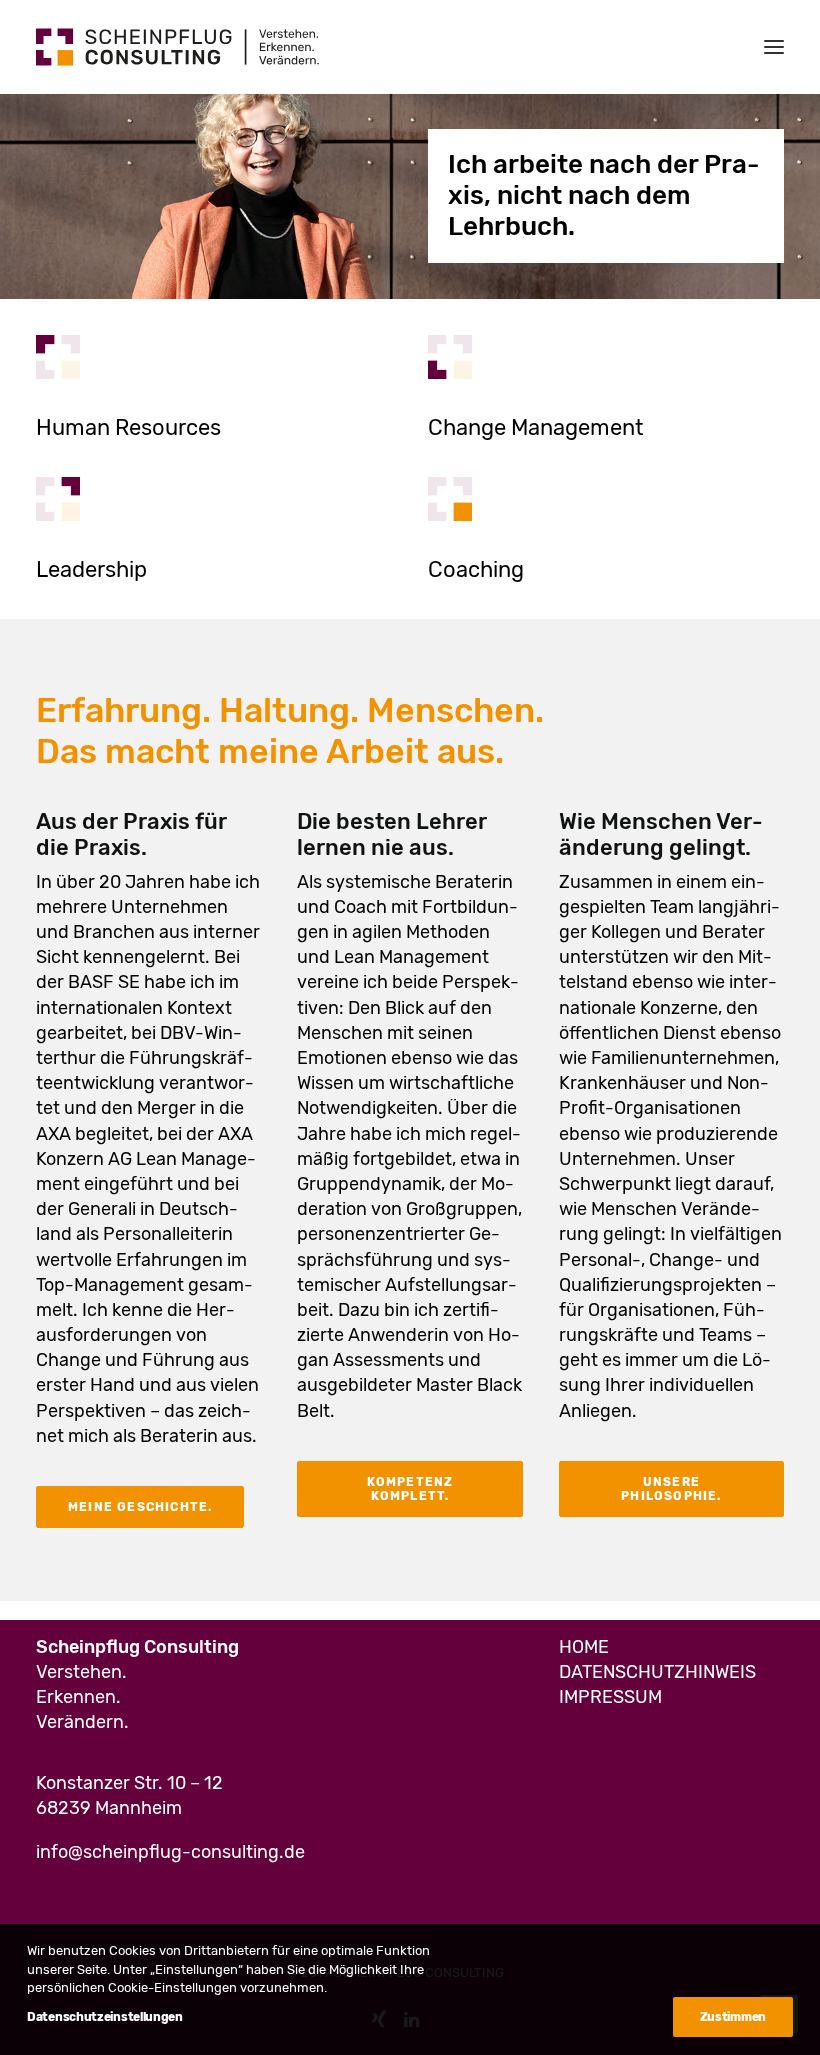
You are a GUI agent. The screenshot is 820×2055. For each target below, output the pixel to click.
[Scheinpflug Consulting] (177, 47)
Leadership (91, 569)
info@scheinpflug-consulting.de (170, 1852)
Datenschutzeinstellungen (105, 2017)
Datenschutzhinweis (657, 1672)
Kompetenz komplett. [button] (412, 1489)
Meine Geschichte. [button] (140, 1507)
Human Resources (128, 427)
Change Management (536, 427)
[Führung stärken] (58, 499)
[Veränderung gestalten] (450, 357)
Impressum (610, 1697)
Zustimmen (733, 2017)
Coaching (476, 569)
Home (584, 1647)
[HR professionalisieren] (58, 357)
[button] (774, 47)
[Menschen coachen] (450, 499)
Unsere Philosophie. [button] (671, 1489)
